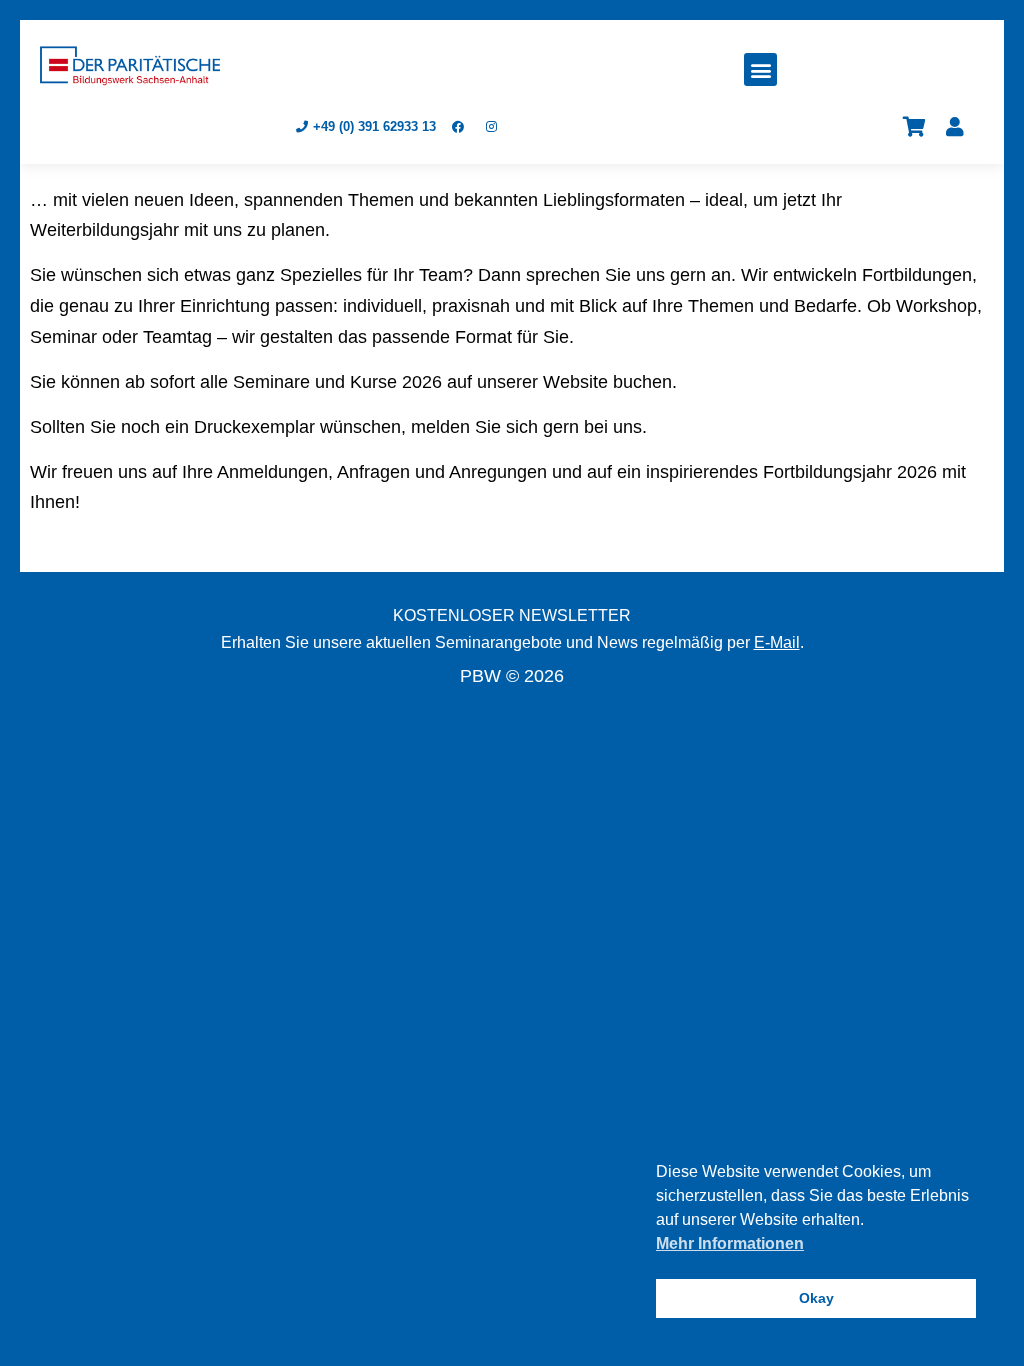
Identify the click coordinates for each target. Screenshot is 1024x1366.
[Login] (955, 127)
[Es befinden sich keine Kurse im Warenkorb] (914, 127)
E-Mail (777, 642)
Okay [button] (816, 1298)
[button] (760, 69)
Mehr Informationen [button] (730, 1243)
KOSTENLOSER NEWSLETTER (512, 615)
